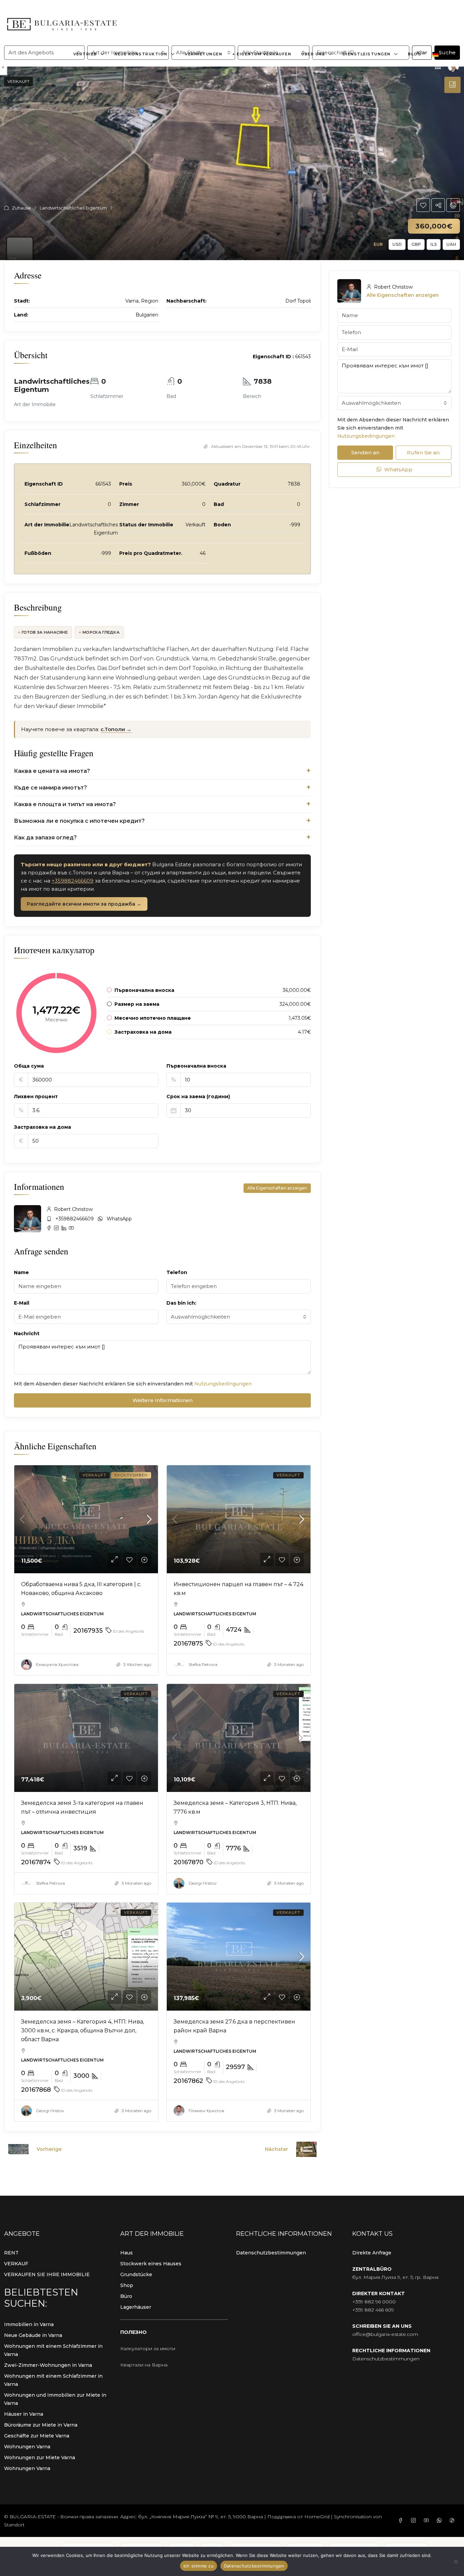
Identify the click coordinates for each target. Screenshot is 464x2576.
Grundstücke (136, 2274)
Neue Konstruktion (141, 54)
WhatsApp (119, 1219)
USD (397, 244)
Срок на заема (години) (198, 1096)
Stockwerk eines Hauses (151, 2264)
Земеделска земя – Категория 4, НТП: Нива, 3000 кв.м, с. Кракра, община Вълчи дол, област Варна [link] (83, 2030)
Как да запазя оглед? (45, 838)
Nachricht (27, 1334)
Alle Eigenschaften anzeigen (277, 1188)
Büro (126, 2296)
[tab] (452, 85)
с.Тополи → (116, 729)
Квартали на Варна (144, 2365)
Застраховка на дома (42, 1127)
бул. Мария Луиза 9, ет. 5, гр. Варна (395, 2277)
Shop (127, 2285)
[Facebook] (402, 2521)
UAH (451, 244)
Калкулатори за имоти (148, 2348)
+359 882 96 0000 (374, 2302)
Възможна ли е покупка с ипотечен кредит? (79, 821)
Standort (14, 2525)
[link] (86, 1519)
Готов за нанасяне (45, 632)
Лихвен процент (36, 1096)
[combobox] (239, 1317)
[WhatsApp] (441, 2521)
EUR (378, 244)
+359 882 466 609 (373, 2310)
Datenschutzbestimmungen (271, 2253)
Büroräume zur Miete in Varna (41, 2425)
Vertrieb (85, 54)
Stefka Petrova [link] (203, 1664)
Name (21, 1272)
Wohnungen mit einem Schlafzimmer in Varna (53, 2350)
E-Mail (22, 1303)
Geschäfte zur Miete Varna (37, 2436)
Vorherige (49, 2149)
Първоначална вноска (196, 1066)
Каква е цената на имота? (52, 771)
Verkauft (19, 81)
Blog (415, 54)
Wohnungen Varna (27, 2447)
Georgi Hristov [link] (203, 1883)
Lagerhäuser (136, 2307)
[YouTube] (428, 2521)
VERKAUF (16, 2264)
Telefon (177, 1272)
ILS (434, 244)
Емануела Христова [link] (57, 1664)
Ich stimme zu (199, 2566)
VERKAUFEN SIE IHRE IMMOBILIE (47, 2274)
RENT (11, 2253)
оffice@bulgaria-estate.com (385, 2334)
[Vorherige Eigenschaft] (18, 2149)
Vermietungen (203, 54)
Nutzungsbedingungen (223, 1384)
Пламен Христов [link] (206, 2111)
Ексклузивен (131, 1475)
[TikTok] (453, 2521)
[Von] (456, 2561)
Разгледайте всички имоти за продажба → (84, 904)
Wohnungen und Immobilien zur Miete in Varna (55, 2399)
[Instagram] (415, 2521)
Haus (127, 2253)
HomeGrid (317, 2517)
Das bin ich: (181, 1303)
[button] (423, 205)
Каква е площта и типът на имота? (65, 804)
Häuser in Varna (24, 2414)
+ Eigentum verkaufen (262, 54)
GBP (416, 244)
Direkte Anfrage (372, 2253)
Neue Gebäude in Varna (33, 2335)
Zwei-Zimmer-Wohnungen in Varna (48, 2365)
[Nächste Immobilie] (306, 2149)
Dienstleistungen (367, 54)
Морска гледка (101, 632)
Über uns (313, 54)
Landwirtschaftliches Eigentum (73, 208)
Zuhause (21, 208)
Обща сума (29, 1066)
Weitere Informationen (163, 1400)
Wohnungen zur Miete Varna (40, 2457)
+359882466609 (73, 881)
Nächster (276, 2149)
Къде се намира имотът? (50, 788)
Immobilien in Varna (29, 2324)
